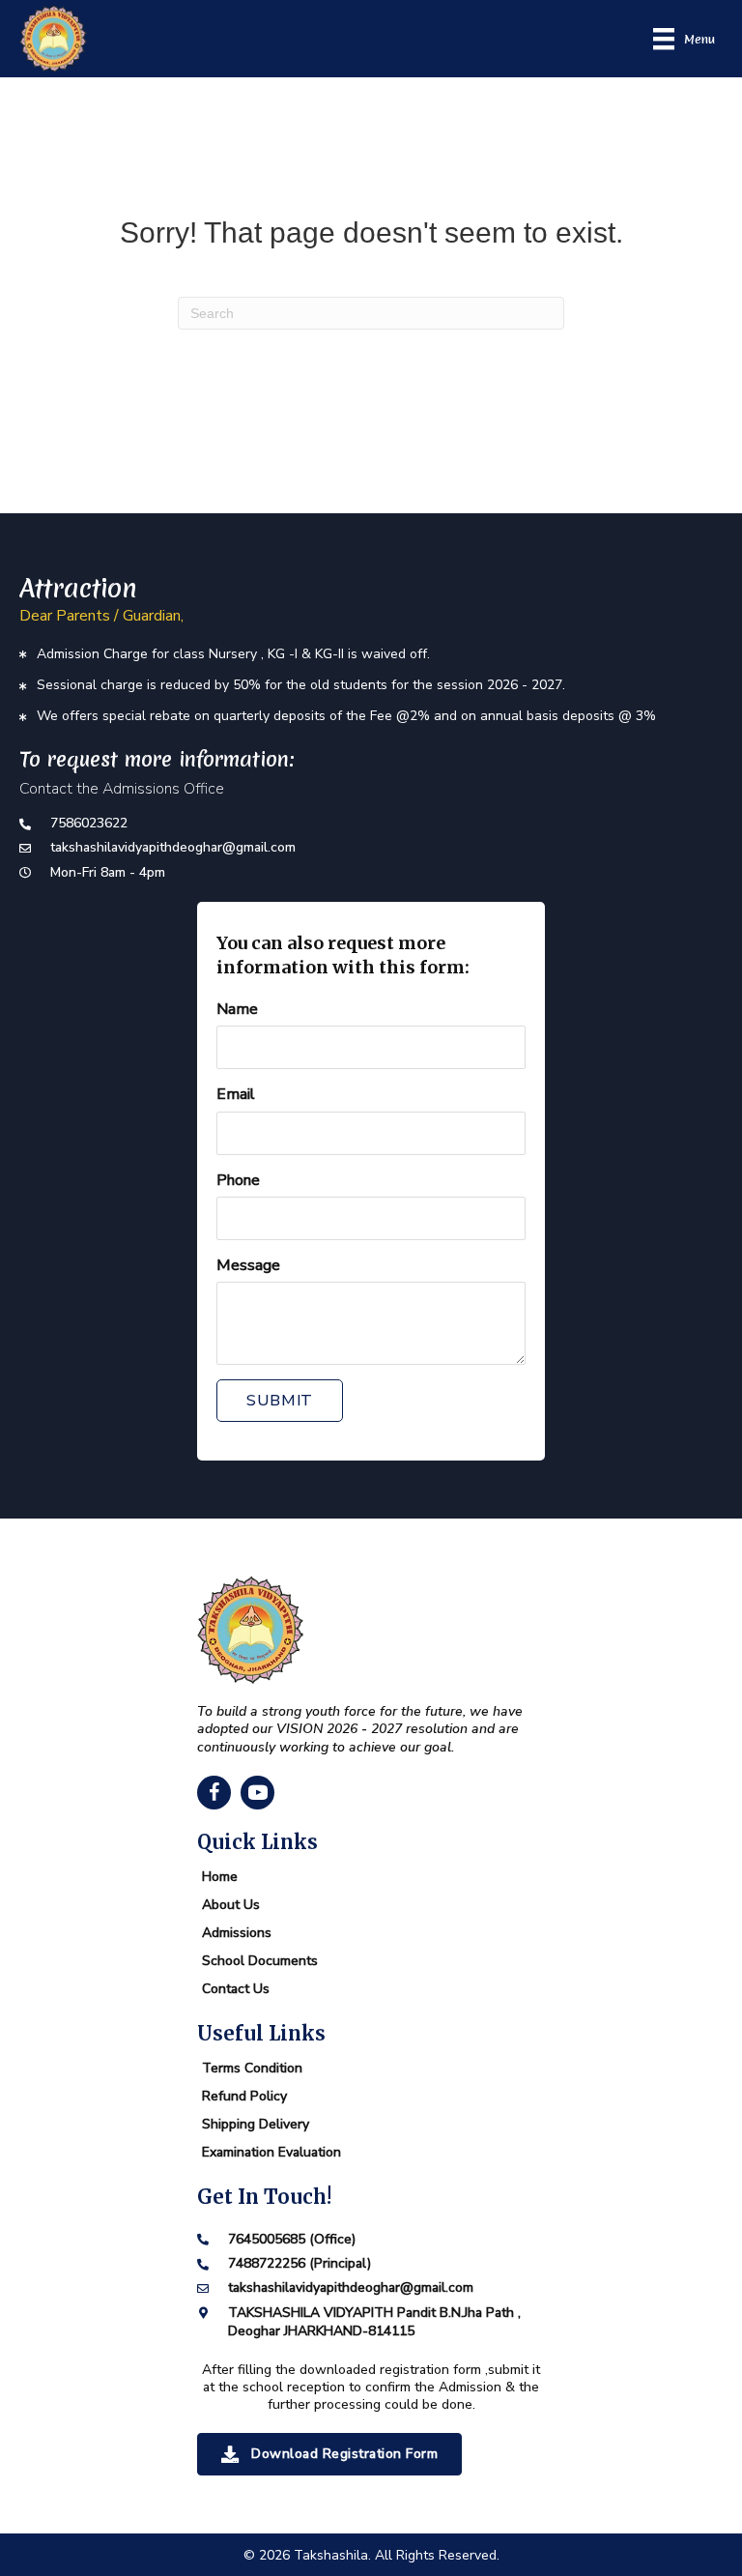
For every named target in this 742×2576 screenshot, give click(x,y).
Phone (238, 1180)
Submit (280, 1401)
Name (237, 1009)
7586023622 (89, 823)
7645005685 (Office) (292, 2239)
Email (236, 1094)
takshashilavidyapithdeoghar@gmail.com (173, 847)
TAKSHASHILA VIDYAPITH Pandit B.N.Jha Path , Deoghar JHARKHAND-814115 (374, 2322)
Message (248, 1265)
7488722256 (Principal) (300, 2263)
